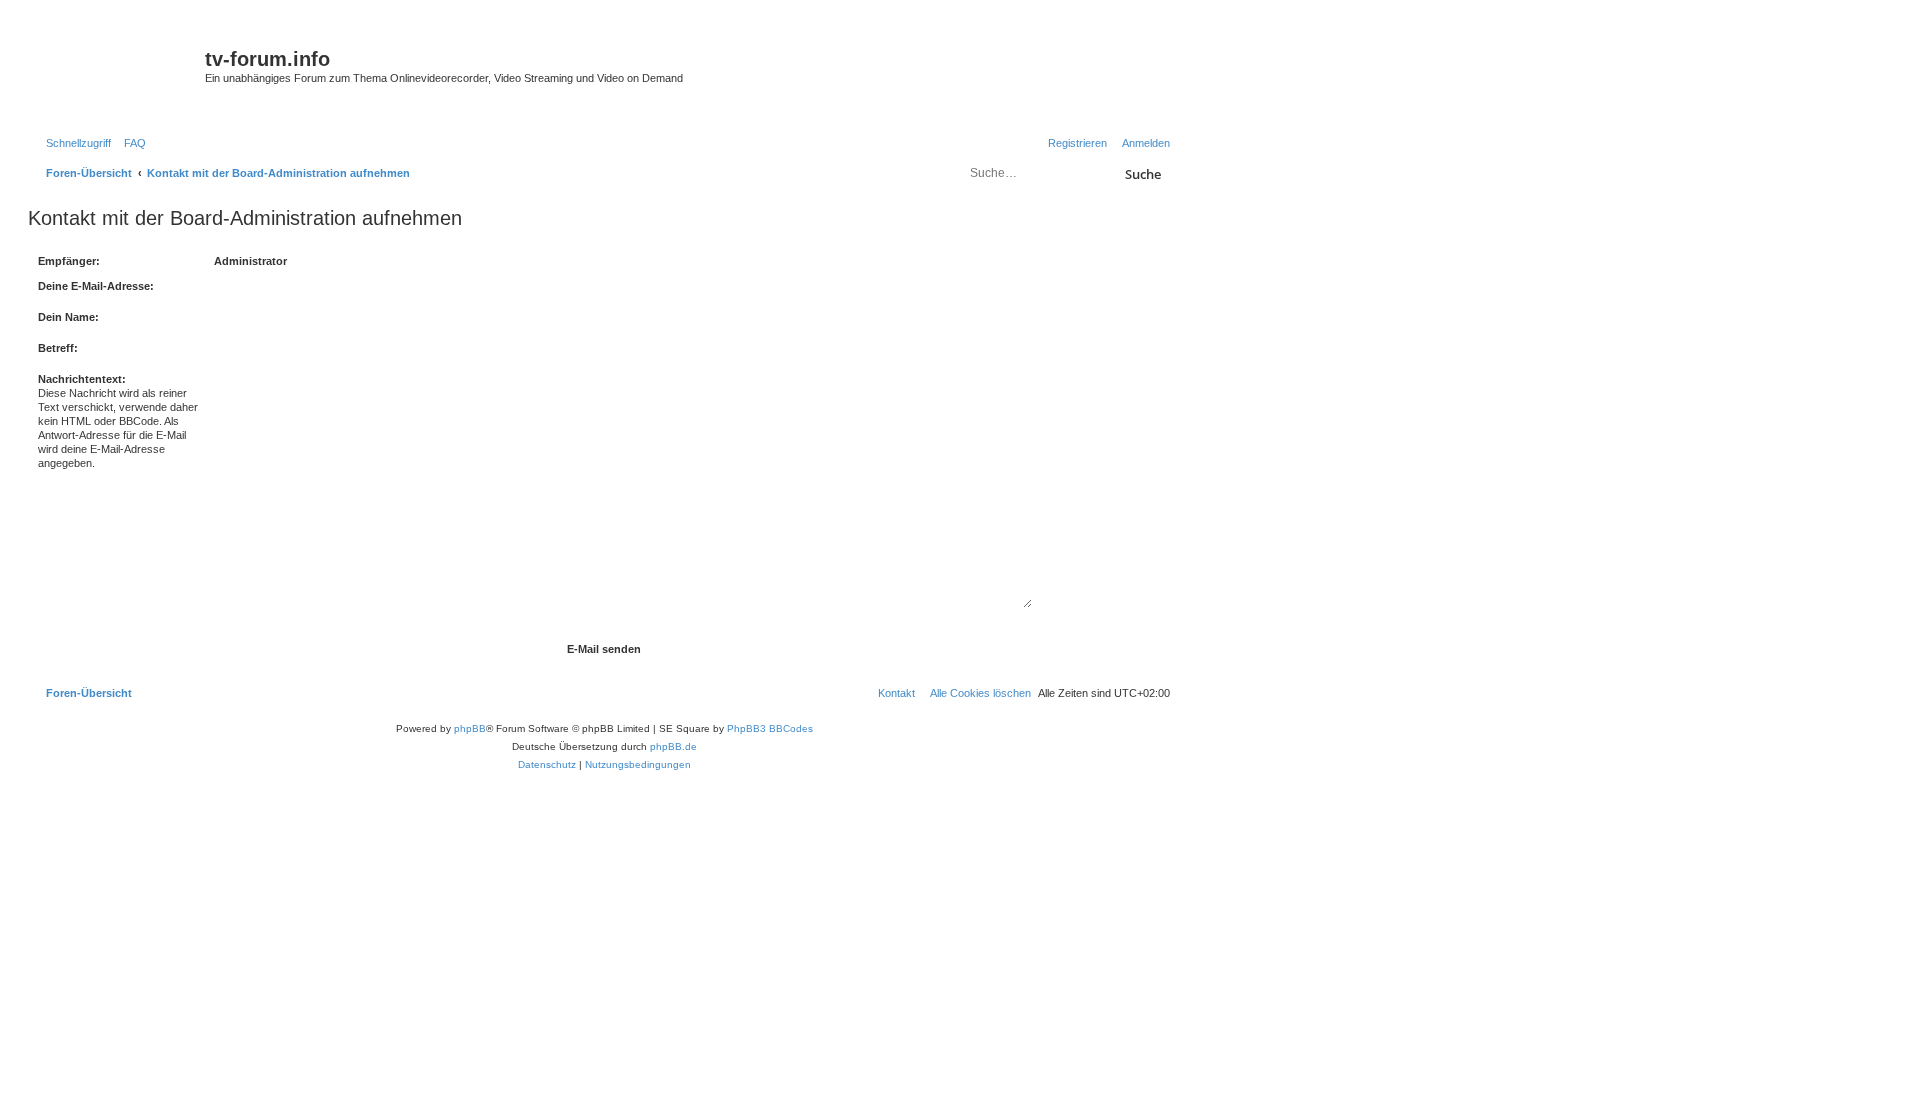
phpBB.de (673, 746)
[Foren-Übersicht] (119, 65)
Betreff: (58, 348)
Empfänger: (69, 261)
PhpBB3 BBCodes (770, 728)
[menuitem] (131, 143)
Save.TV (982, 46)
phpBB (470, 728)
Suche (1143, 174)
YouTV (977, 102)
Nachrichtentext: (82, 379)
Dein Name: (68, 317)
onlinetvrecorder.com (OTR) (1029, 74)
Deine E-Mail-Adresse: (96, 286)
